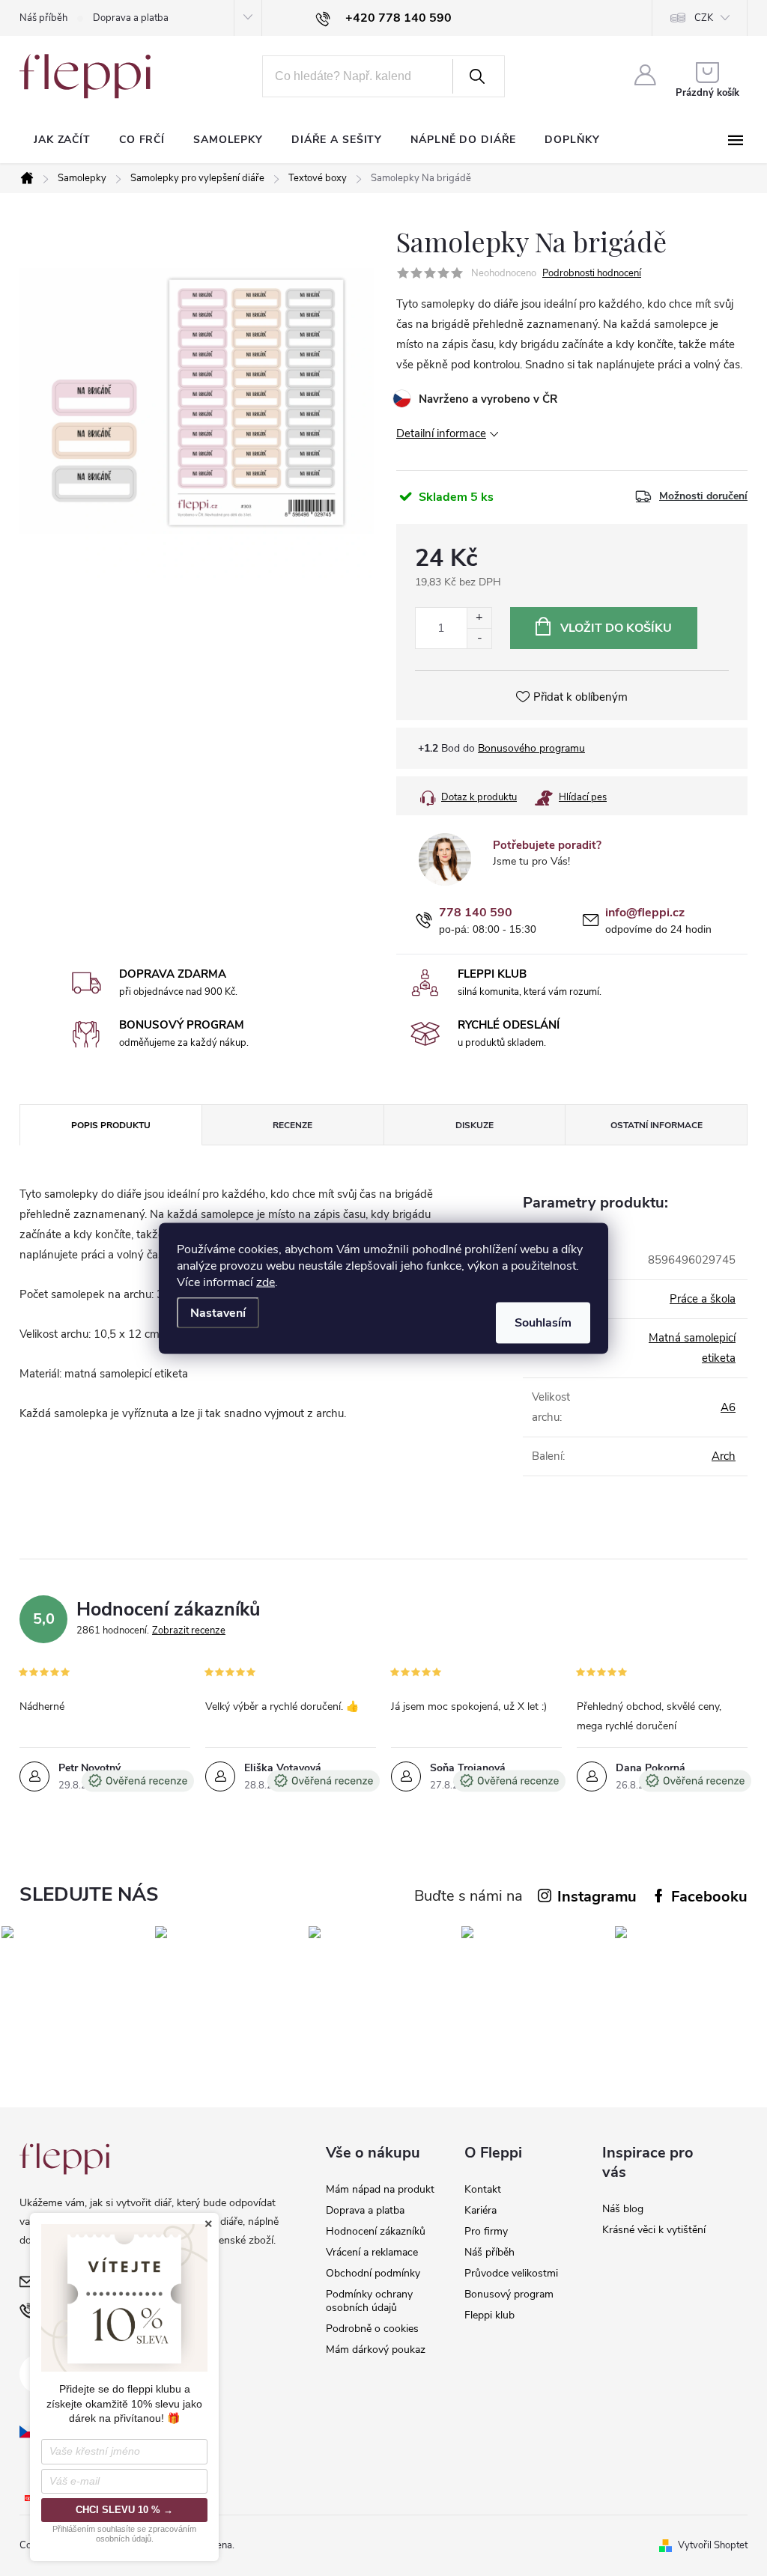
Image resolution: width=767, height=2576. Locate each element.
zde (266, 1282)
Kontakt (483, 2189)
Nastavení (218, 1312)
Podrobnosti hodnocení (592, 273)
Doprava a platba (131, 18)
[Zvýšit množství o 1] (479, 618)
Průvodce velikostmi (511, 2273)
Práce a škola (703, 1299)
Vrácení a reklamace (372, 2252)
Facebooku (709, 1897)
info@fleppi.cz (645, 913)
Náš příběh (43, 18)
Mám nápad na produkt (380, 2189)
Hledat (477, 76)
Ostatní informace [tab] (657, 1125)
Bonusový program (509, 2294)
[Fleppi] (64, 2159)
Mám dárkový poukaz (376, 2350)
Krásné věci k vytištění (654, 2230)
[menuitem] (62, 140)
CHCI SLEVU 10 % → (124, 2510)
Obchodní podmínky (373, 2273)
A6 (728, 1407)
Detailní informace (441, 433)
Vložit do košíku (616, 628)
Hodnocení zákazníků (376, 2231)
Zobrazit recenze (189, 1630)
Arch (724, 1456)
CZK (704, 18)
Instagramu (597, 1897)
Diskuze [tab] (475, 1125)
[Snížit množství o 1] (479, 638)
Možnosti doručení (703, 496)
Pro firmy (486, 2231)
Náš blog (623, 2209)
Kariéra (480, 2210)
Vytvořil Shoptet (713, 2545)
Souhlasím (543, 1322)
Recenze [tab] (292, 1125)
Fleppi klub (489, 2315)
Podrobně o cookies (372, 2329)
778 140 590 (476, 913)
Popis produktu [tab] (111, 1125)
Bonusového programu (531, 748)
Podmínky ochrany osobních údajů (369, 2301)
